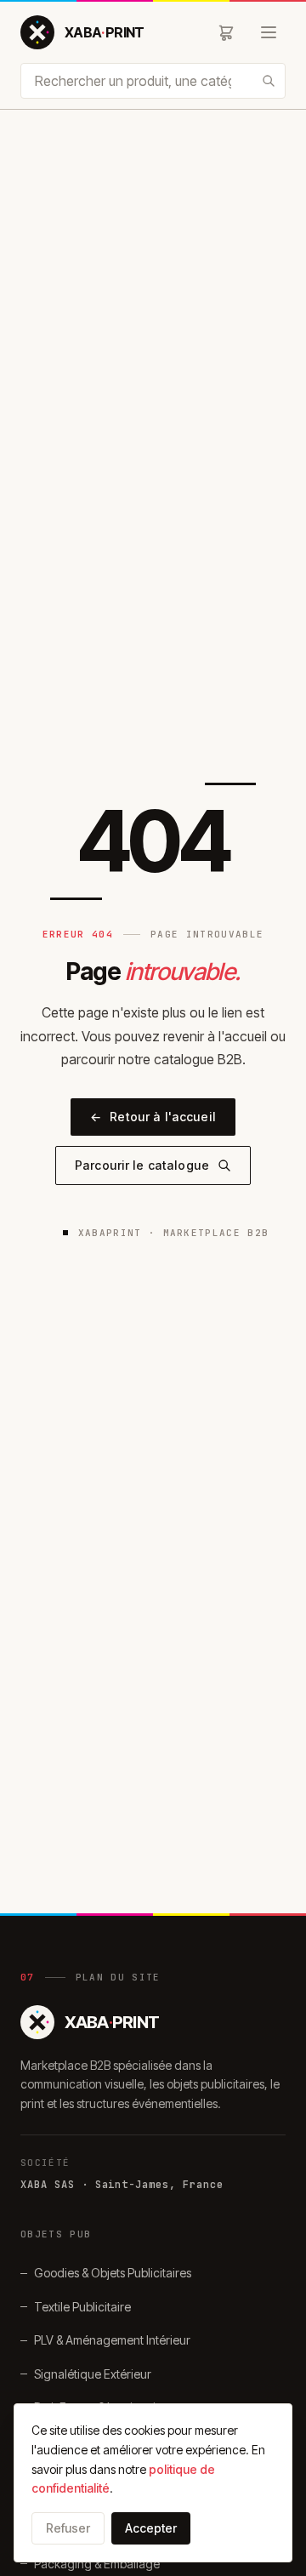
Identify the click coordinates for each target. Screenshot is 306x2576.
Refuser (68, 2528)
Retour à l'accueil (153, 1117)
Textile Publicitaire (82, 2307)
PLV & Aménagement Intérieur (112, 2340)
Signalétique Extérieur (93, 2374)
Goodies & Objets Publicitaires (113, 2273)
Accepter (151, 2528)
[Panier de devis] (226, 32)
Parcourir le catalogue (142, 1165)
